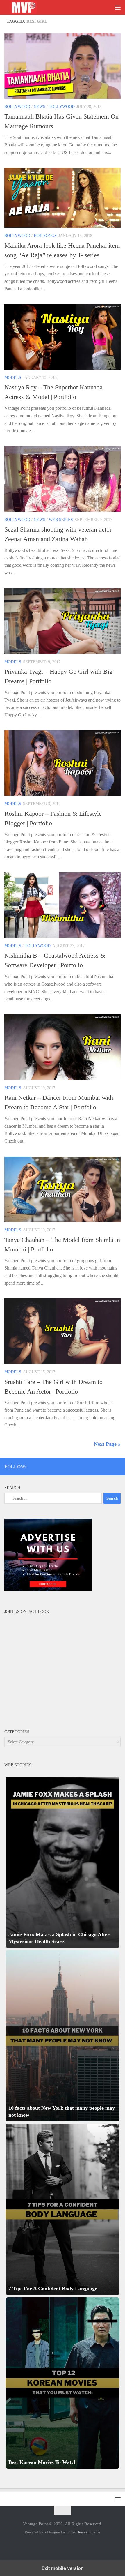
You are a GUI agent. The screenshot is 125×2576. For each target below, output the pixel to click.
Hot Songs (45, 236)
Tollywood (62, 107)
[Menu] (118, 7)
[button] (63, 1862)
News (40, 107)
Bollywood (17, 107)
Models (13, 378)
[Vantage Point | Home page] (30, 7)
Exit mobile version (63, 2568)
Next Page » (107, 1444)
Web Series (61, 520)
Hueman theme (88, 2532)
